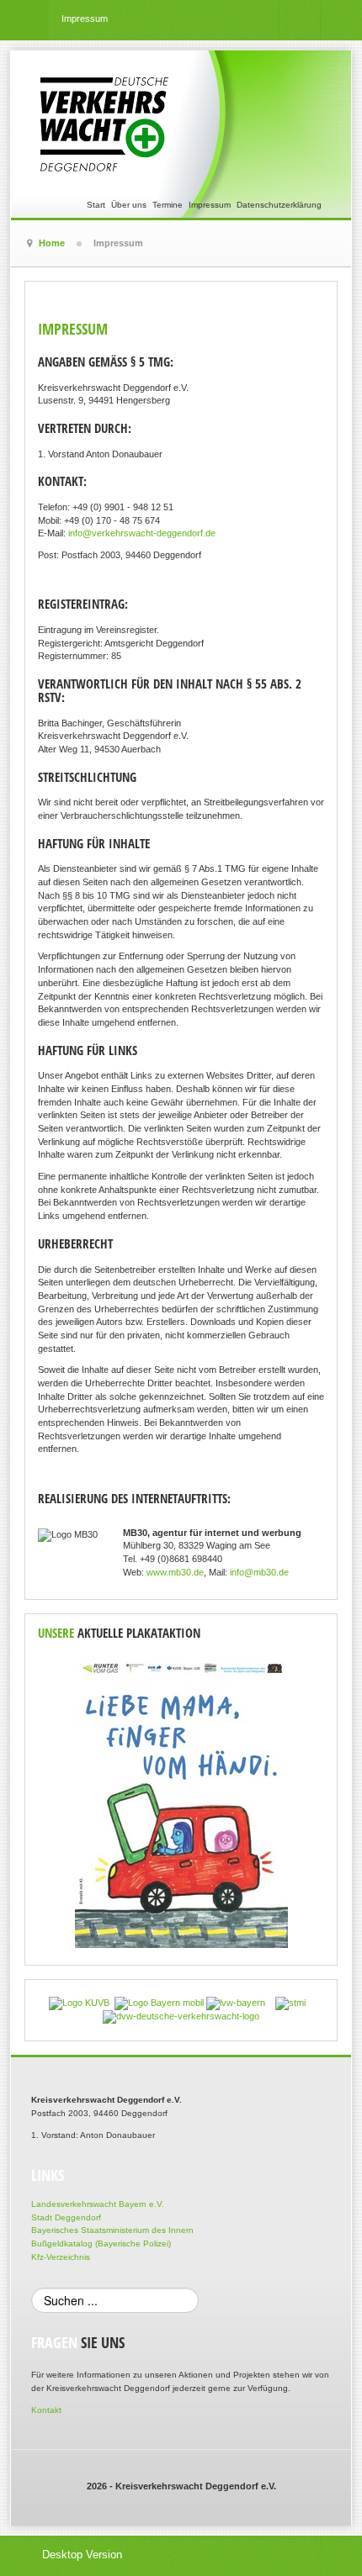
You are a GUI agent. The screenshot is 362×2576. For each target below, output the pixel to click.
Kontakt (46, 2410)
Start (96, 205)
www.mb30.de (175, 1572)
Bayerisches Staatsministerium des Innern (112, 2230)
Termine (168, 205)
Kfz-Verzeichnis (61, 2257)
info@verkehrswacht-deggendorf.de (142, 533)
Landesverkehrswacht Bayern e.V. (98, 2204)
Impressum (210, 205)
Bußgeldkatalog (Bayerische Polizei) (101, 2243)
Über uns (129, 205)
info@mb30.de (259, 1572)
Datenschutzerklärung (279, 205)
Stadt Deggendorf (66, 2217)
